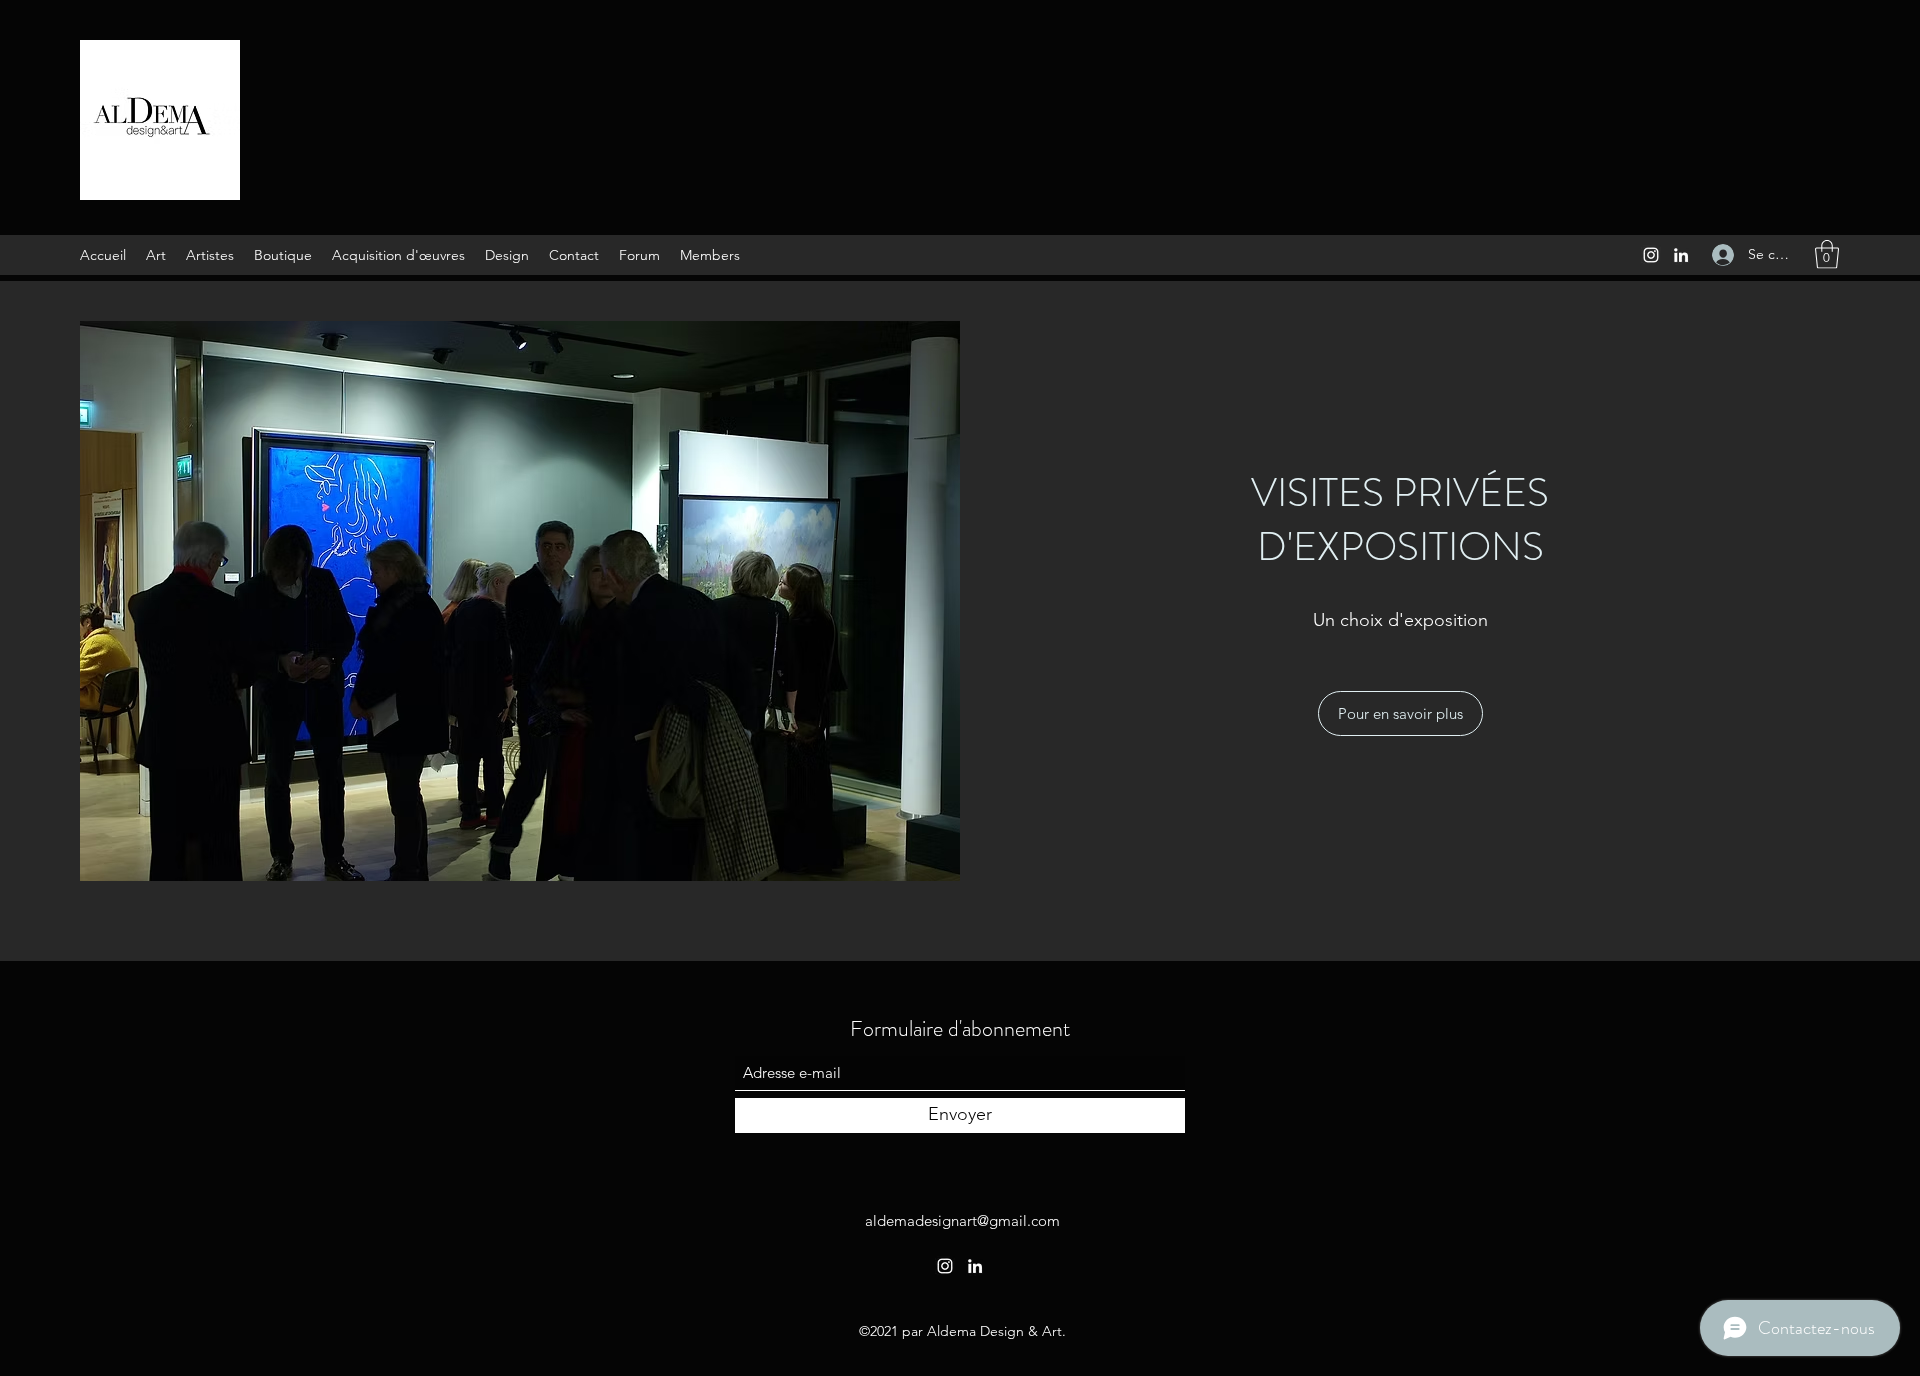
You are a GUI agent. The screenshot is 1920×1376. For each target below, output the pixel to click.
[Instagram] (1651, 255)
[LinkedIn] (1681, 255)
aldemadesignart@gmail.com (962, 1220)
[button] (1827, 254)
